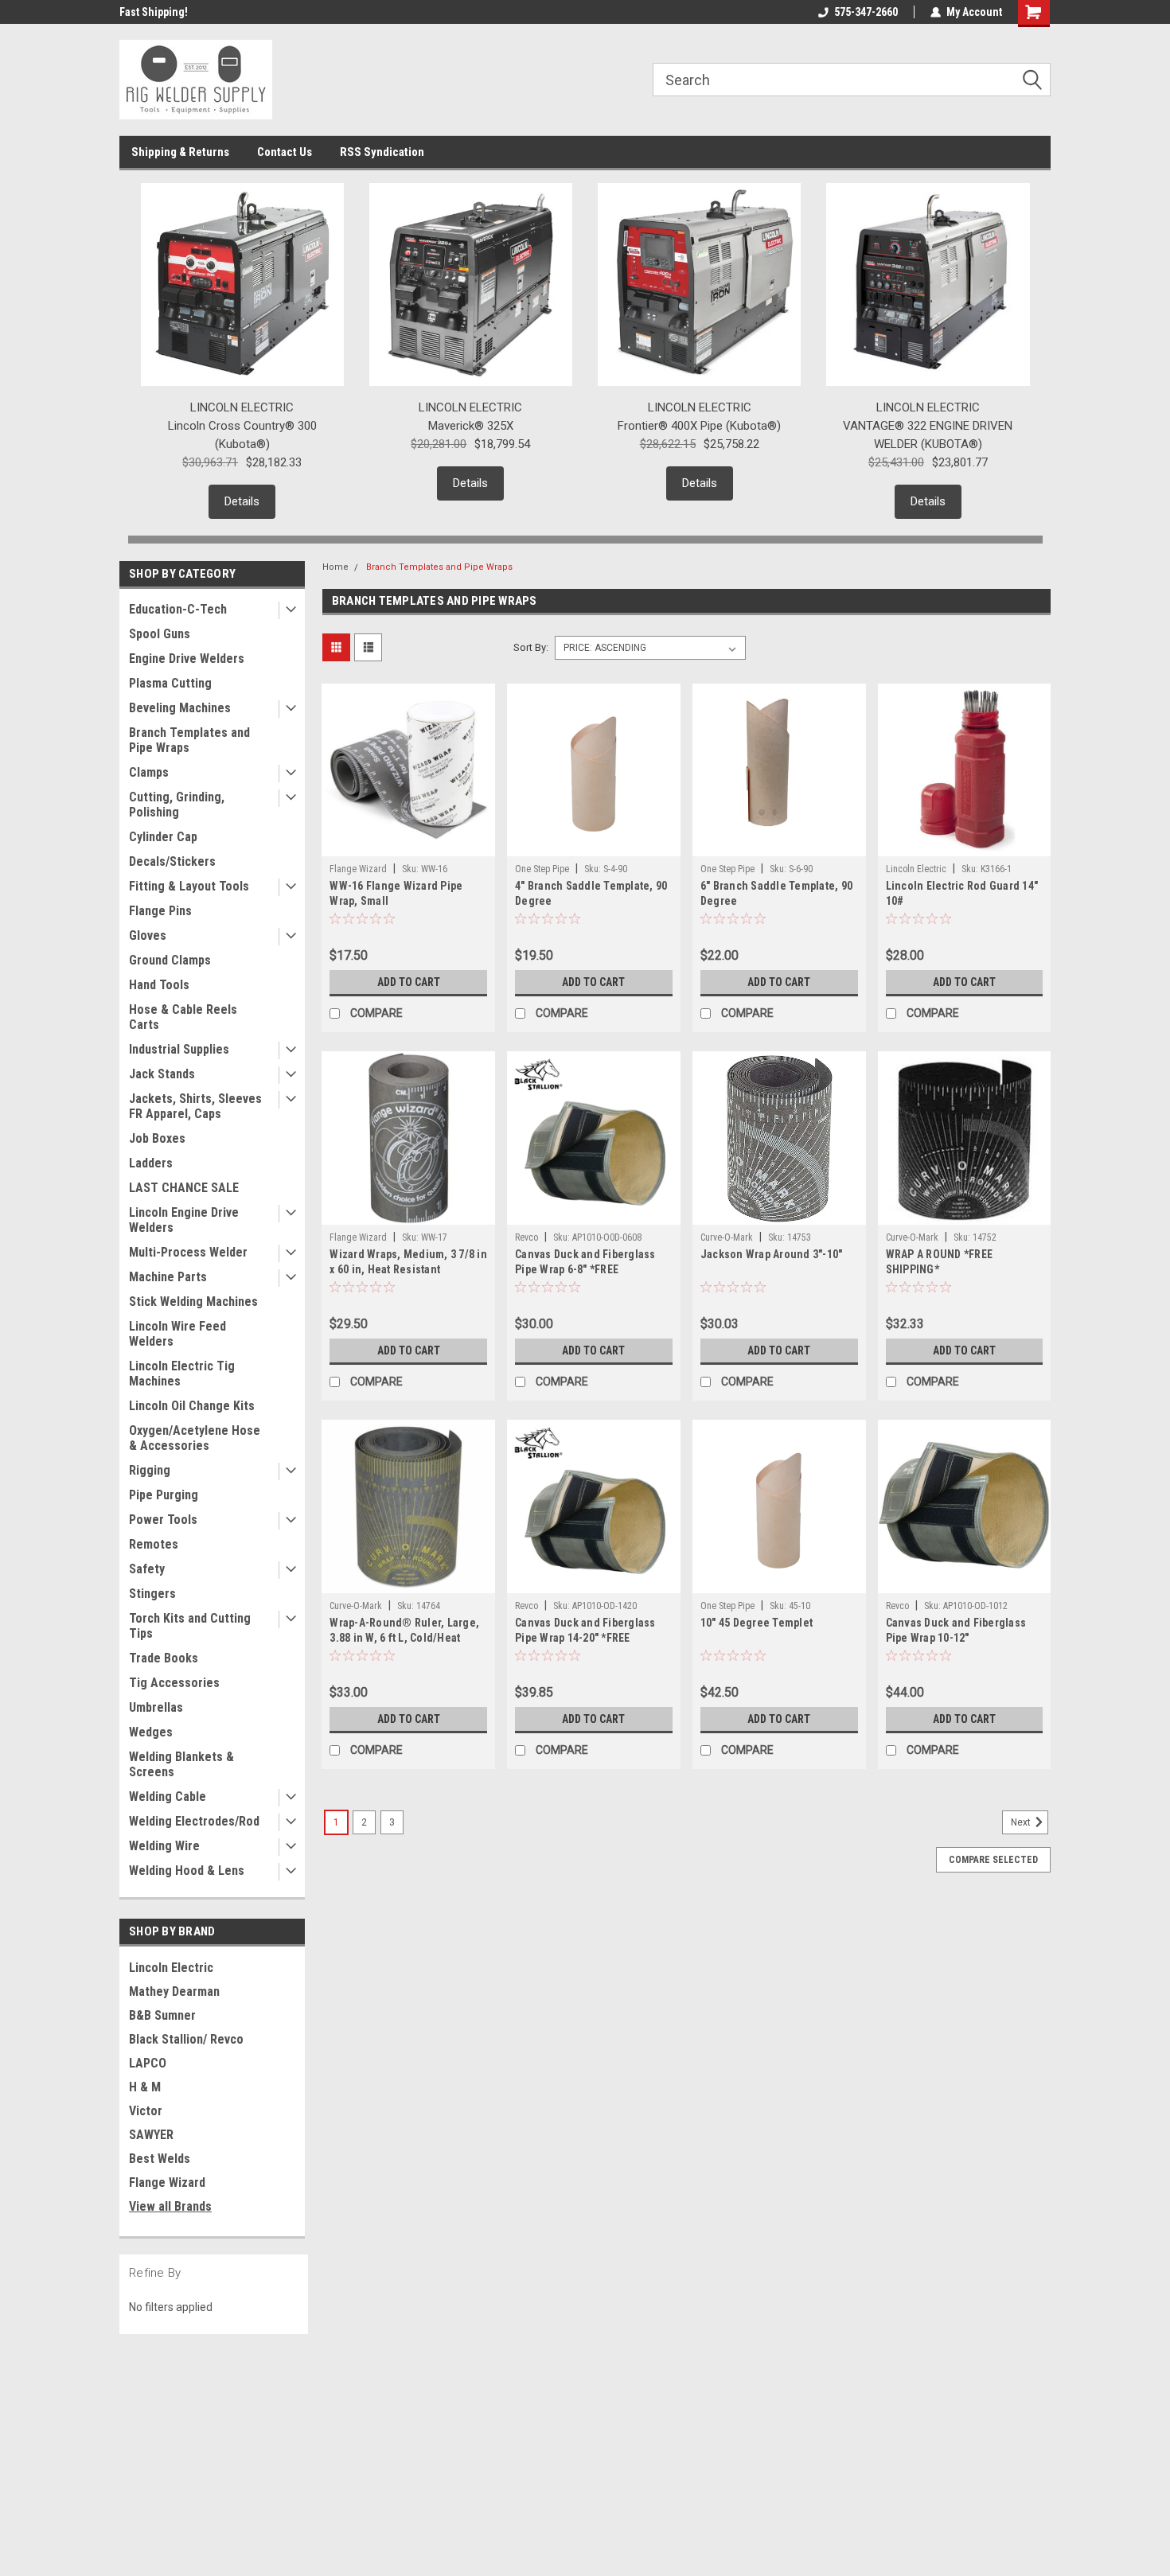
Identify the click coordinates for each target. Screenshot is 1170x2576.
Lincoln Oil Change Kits (192, 1406)
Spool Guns (160, 634)
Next (1022, 1822)
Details (242, 501)
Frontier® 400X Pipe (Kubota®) (699, 426)
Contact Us (285, 152)
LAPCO (148, 2063)
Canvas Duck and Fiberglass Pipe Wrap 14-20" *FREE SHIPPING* (585, 1638)
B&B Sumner (162, 2015)
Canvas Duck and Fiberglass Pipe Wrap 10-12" (956, 1630)
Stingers (152, 1594)
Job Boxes (157, 1138)
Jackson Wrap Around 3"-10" (772, 1254)
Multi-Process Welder (188, 1252)
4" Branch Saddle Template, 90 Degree (591, 893)
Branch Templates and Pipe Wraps (189, 740)
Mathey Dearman (174, 1991)
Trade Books (164, 1658)
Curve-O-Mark (727, 1237)
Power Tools (163, 1520)
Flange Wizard (167, 2182)
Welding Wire (164, 1846)
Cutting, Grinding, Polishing (177, 805)
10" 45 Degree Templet (757, 1623)
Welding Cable (168, 1797)
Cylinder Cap (163, 837)
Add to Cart (409, 982)
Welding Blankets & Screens (181, 1764)
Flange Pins (160, 911)
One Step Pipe (542, 869)
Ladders (151, 1163)
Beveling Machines (180, 708)
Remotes (154, 1544)
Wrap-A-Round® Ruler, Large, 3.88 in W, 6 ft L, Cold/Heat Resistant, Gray (404, 1638)
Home (335, 567)
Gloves (148, 935)
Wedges (151, 1732)
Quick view (408, 844)
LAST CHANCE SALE (184, 1188)
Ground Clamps (170, 960)
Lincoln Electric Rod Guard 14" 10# (962, 893)
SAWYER (151, 2135)
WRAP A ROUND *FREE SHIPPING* (940, 1262)
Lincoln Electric (171, 1968)
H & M (145, 2087)
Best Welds (160, 2159)
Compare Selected (993, 1860)
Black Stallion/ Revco (186, 2039)
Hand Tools (159, 985)
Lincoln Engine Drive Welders (184, 1220)
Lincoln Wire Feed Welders (177, 1334)
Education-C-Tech (178, 609)
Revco (526, 1237)
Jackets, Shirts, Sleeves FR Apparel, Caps (195, 1106)
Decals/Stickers (172, 861)
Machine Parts (168, 1277)
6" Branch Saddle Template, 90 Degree (776, 893)
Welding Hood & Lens (187, 1871)
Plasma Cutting (170, 683)
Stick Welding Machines (193, 1302)
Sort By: (531, 647)
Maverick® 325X (471, 426)
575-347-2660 (866, 12)
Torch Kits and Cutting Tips (190, 1626)
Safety (147, 1569)
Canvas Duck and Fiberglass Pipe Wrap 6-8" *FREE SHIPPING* (585, 1269)
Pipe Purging (164, 1495)
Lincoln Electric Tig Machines (182, 1374)
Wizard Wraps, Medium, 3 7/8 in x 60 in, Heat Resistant (408, 1262)
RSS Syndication (382, 152)
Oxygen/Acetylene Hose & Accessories (195, 1438)
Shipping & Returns (180, 152)
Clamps (149, 772)
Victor (146, 2111)
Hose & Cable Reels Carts (183, 1017)
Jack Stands (162, 1074)
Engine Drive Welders (187, 659)
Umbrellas (156, 1707)
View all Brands (170, 2206)
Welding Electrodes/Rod (194, 1821)
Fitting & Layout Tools (189, 886)
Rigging (150, 1470)
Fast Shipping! (154, 12)
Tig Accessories (174, 1683)
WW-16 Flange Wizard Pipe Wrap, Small (396, 893)
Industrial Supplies (179, 1049)
